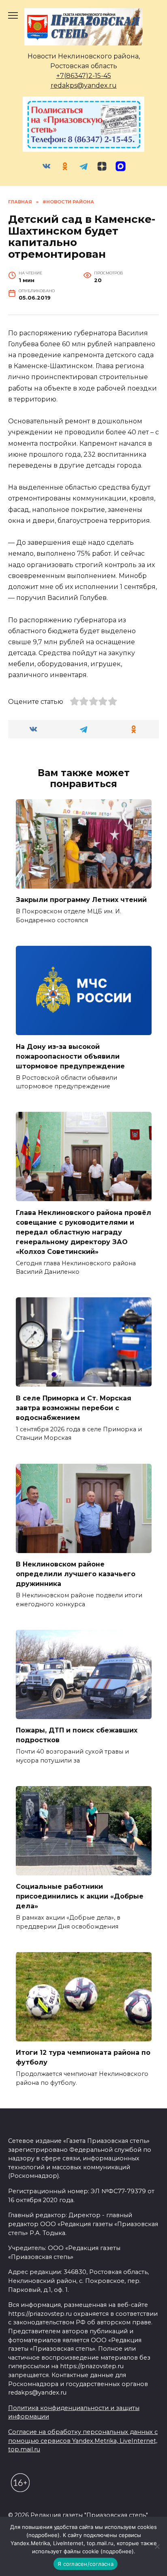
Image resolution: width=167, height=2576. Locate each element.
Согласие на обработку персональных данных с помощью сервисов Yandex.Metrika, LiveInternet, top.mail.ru (83, 2441)
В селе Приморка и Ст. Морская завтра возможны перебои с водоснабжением (74, 1408)
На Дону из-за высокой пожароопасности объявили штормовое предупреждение (70, 1056)
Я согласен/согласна (86, 2564)
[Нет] (157, 2546)
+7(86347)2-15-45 (84, 76)
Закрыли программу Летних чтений (81, 900)
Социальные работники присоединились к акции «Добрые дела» (80, 1896)
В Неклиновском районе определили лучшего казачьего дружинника (76, 1574)
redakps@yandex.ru (84, 85)
